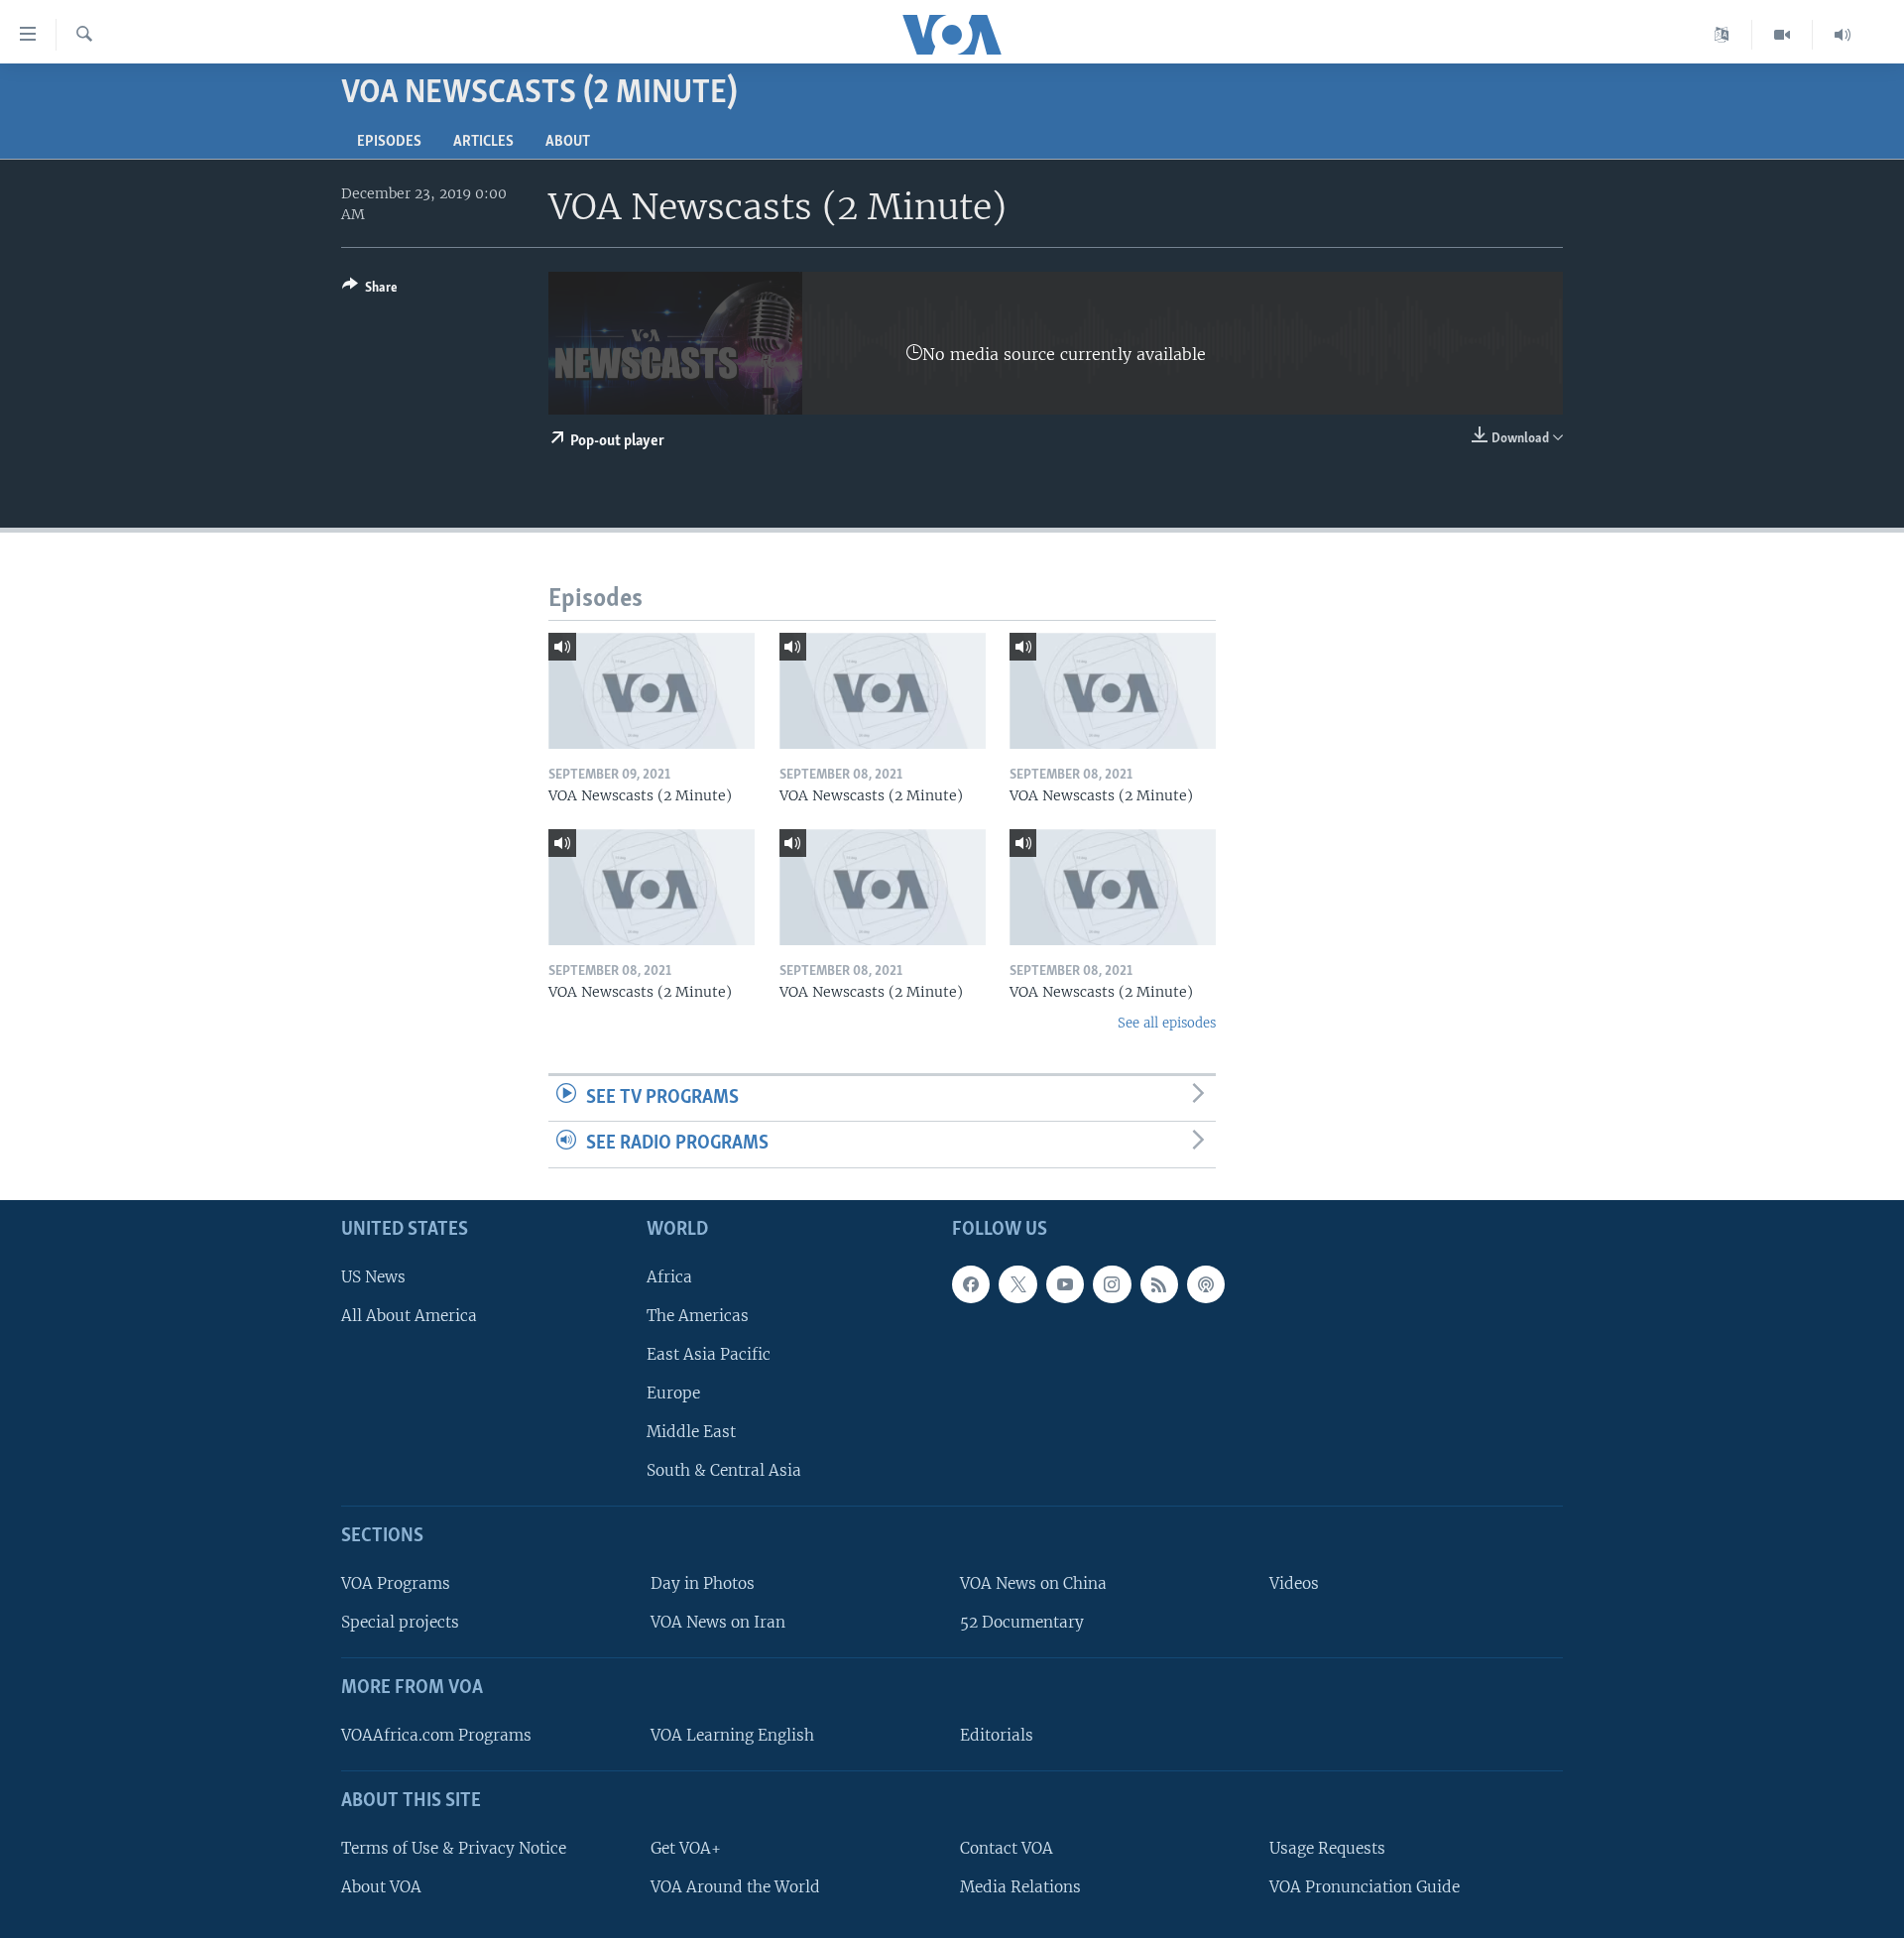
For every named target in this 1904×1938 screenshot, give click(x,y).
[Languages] (1722, 35)
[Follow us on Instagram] (1112, 1284)
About (568, 142)
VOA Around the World (735, 1887)
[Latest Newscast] (1843, 35)
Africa (669, 1277)
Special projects (400, 1622)
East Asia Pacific (709, 1354)
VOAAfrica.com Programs (436, 1735)
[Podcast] (1206, 1284)
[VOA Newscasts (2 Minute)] (652, 691)
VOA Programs (396, 1583)
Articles (483, 142)
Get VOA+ (686, 1848)
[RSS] (1159, 1284)
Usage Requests (1327, 1848)
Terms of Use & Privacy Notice (454, 1848)
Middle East (691, 1432)
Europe (673, 1393)
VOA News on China (1033, 1583)
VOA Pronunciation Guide (1365, 1887)
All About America (409, 1316)
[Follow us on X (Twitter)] (1017, 1284)
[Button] (370, 291)
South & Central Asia (724, 1470)
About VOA (381, 1887)
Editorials (997, 1735)
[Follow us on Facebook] (971, 1284)
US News (373, 1277)
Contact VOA (1007, 1848)
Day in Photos (703, 1583)
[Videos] (1783, 35)
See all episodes (1167, 1023)
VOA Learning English (732, 1735)
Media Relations (1020, 1887)
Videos (1294, 1583)
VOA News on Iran (718, 1622)
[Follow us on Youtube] (1065, 1284)
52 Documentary (1022, 1622)
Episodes (389, 142)
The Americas (698, 1316)
